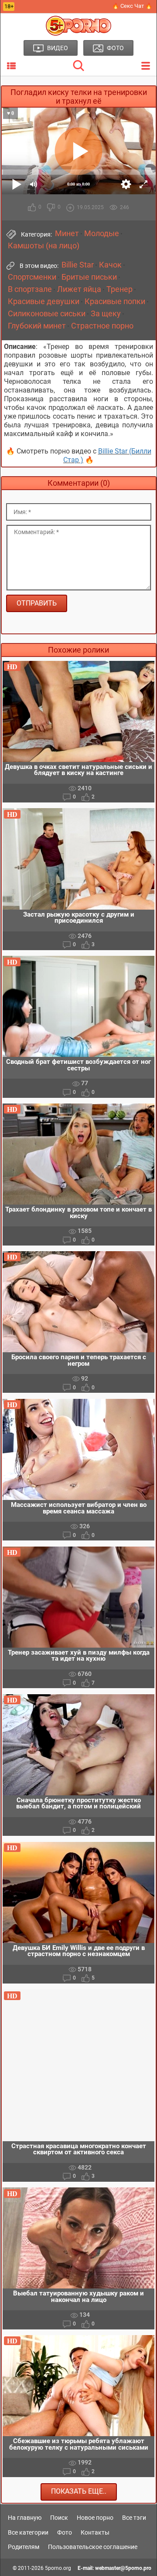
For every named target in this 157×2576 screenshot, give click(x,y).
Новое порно (95, 2518)
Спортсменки (32, 277)
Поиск (59, 2518)
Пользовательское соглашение (93, 2547)
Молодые (102, 234)
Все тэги (134, 2518)
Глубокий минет (37, 326)
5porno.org (58, 2568)
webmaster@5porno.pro (123, 2568)
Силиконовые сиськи (47, 314)
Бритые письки (89, 277)
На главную (25, 2518)
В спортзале (30, 289)
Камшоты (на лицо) (44, 246)
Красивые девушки (44, 301)
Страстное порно (102, 326)
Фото (65, 2532)
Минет (67, 234)
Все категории (28, 2532)
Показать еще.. (79, 2491)
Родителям (24, 2547)
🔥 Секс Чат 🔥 (132, 6)
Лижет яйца (79, 289)
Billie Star (78, 265)
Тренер (119, 289)
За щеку (106, 314)
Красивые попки (115, 301)
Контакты (95, 2532)
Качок (110, 265)
